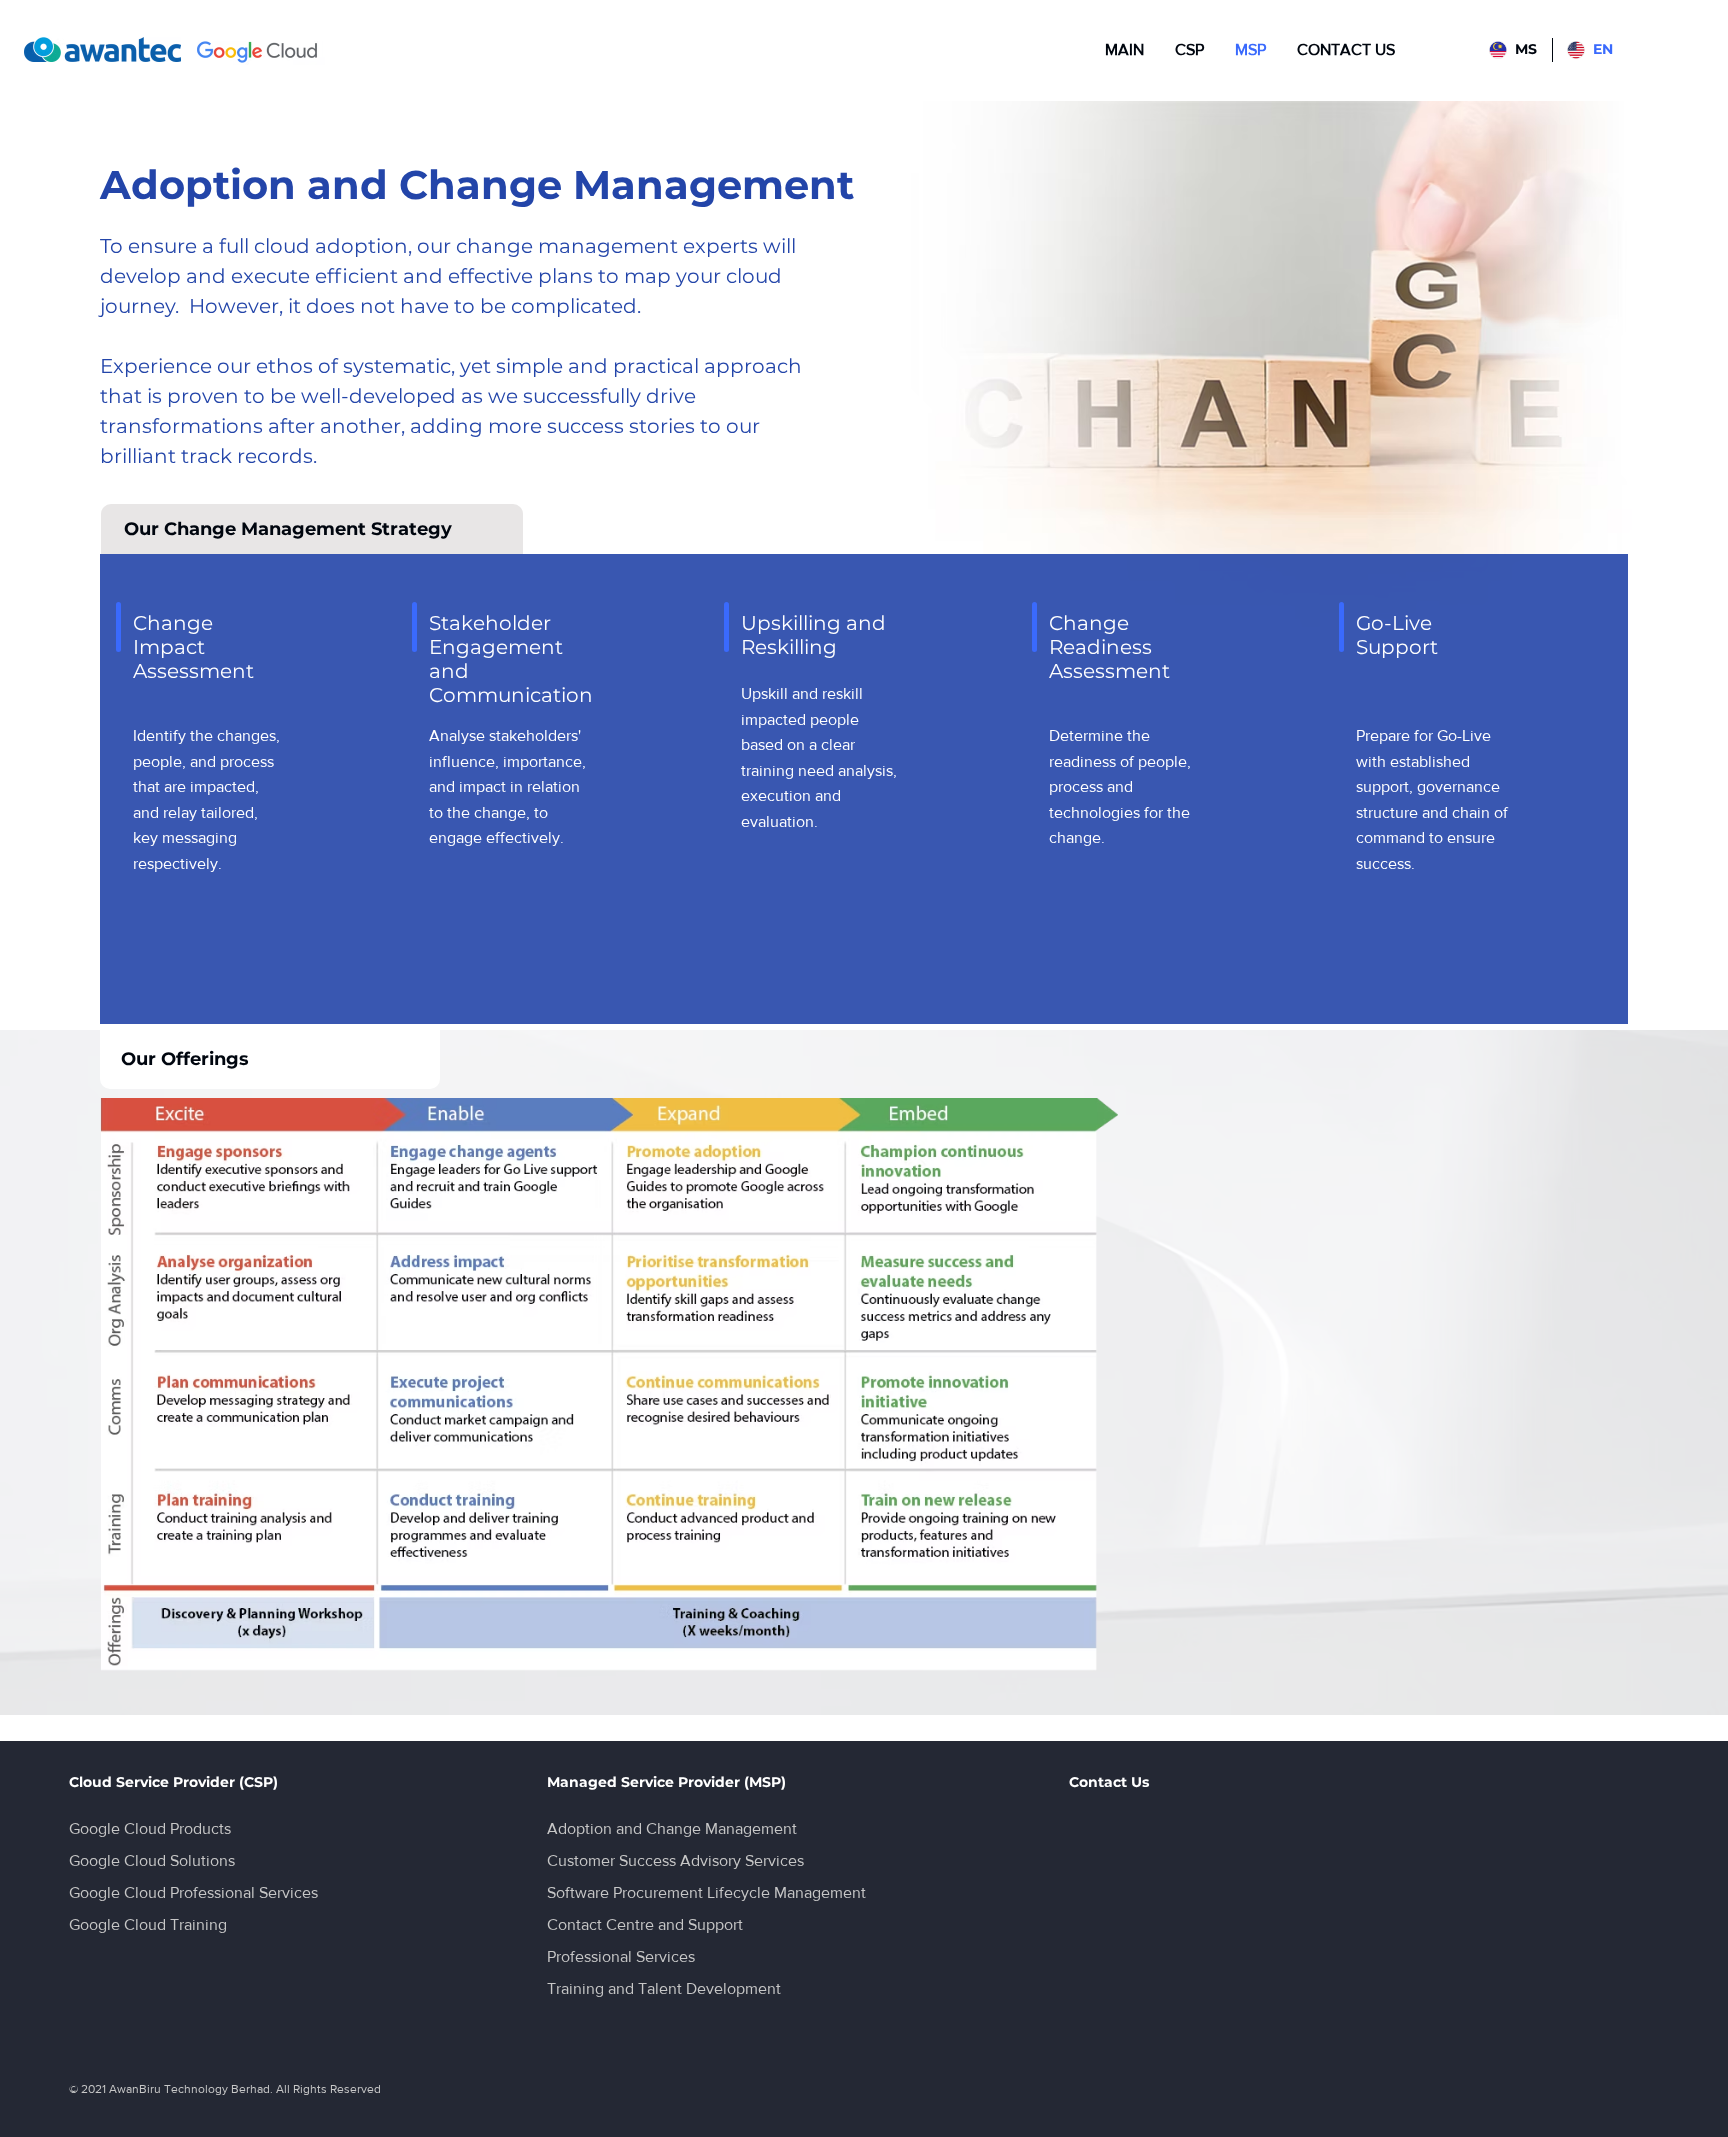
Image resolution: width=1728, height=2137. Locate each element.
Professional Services (621, 1956)
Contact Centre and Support (645, 1924)
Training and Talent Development (664, 1988)
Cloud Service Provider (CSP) (173, 1782)
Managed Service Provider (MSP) (666, 1782)
